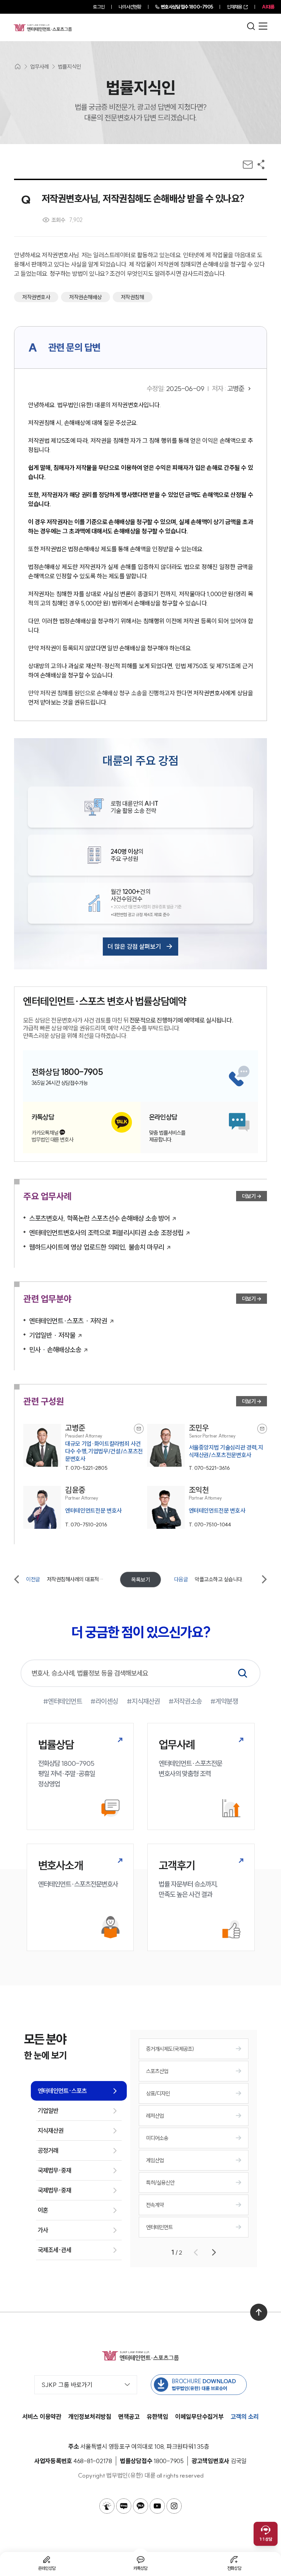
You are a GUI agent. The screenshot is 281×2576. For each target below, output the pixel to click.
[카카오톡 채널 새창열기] (140, 2506)
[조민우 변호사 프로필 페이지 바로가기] (207, 1448)
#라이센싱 (104, 1701)
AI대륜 (268, 7)
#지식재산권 (143, 1701)
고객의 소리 (245, 2417)
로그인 (99, 7)
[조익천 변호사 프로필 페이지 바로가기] (207, 1507)
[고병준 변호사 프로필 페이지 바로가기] (83, 1448)
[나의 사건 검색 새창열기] (107, 2506)
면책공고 (129, 2417)
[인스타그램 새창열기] (174, 2506)
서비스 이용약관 (42, 2417)
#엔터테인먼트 (63, 1701)
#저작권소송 (185, 1701)
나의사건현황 (130, 7)
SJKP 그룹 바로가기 (67, 2385)
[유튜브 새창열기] (157, 2506)
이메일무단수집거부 (199, 2417)
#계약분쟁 (224, 1701)
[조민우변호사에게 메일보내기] (262, 1429)
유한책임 (157, 2417)
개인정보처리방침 (90, 2417)
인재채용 (234, 7)
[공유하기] (261, 164)
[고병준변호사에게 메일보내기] (139, 1429)
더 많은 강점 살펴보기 (134, 947)
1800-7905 (187, 7)
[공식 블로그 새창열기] (124, 2506)
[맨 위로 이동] (259, 2312)
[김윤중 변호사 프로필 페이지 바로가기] (83, 1507)
